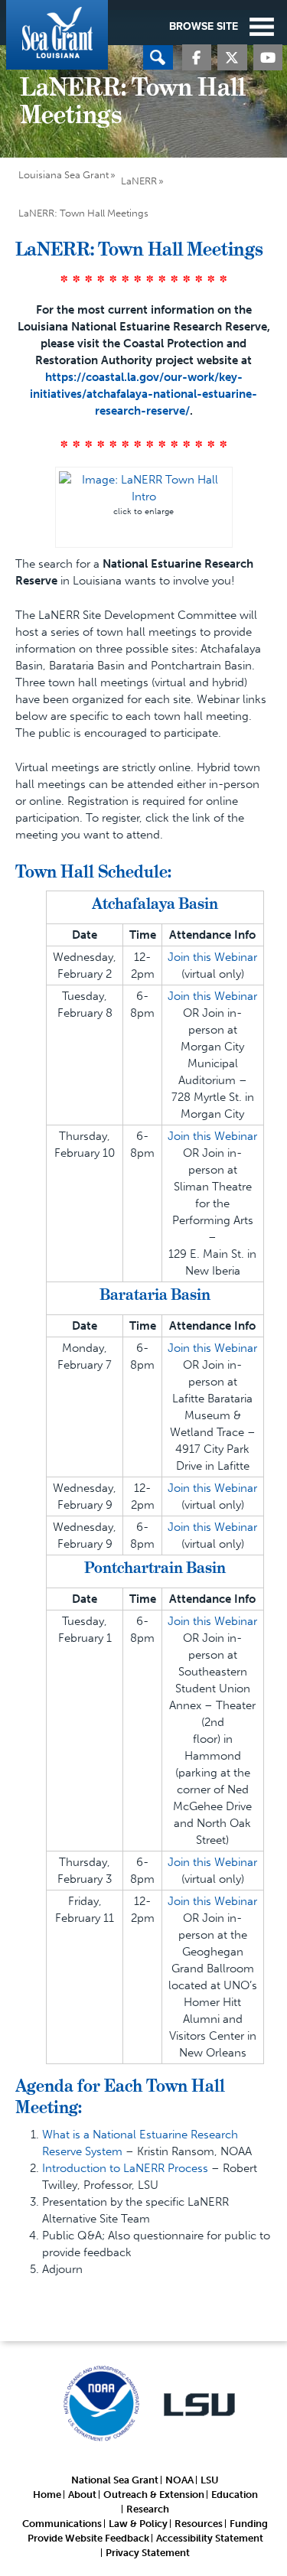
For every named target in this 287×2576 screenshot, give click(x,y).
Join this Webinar (212, 957)
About (82, 2495)
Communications (62, 2524)
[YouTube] (268, 59)
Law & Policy (138, 2524)
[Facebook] (197, 59)
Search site (158, 57)
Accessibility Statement (210, 2538)
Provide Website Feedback (88, 2538)
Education (235, 2495)
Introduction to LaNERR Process (125, 2168)
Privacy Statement (148, 2553)
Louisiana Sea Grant (57, 35)
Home (47, 2495)
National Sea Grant (115, 2480)
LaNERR (139, 181)
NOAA (179, 2480)
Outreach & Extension (154, 2495)
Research (148, 2509)
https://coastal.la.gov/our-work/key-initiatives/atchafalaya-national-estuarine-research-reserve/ (143, 394)
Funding (249, 2524)
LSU (210, 2480)
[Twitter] (232, 59)
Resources (199, 2524)
